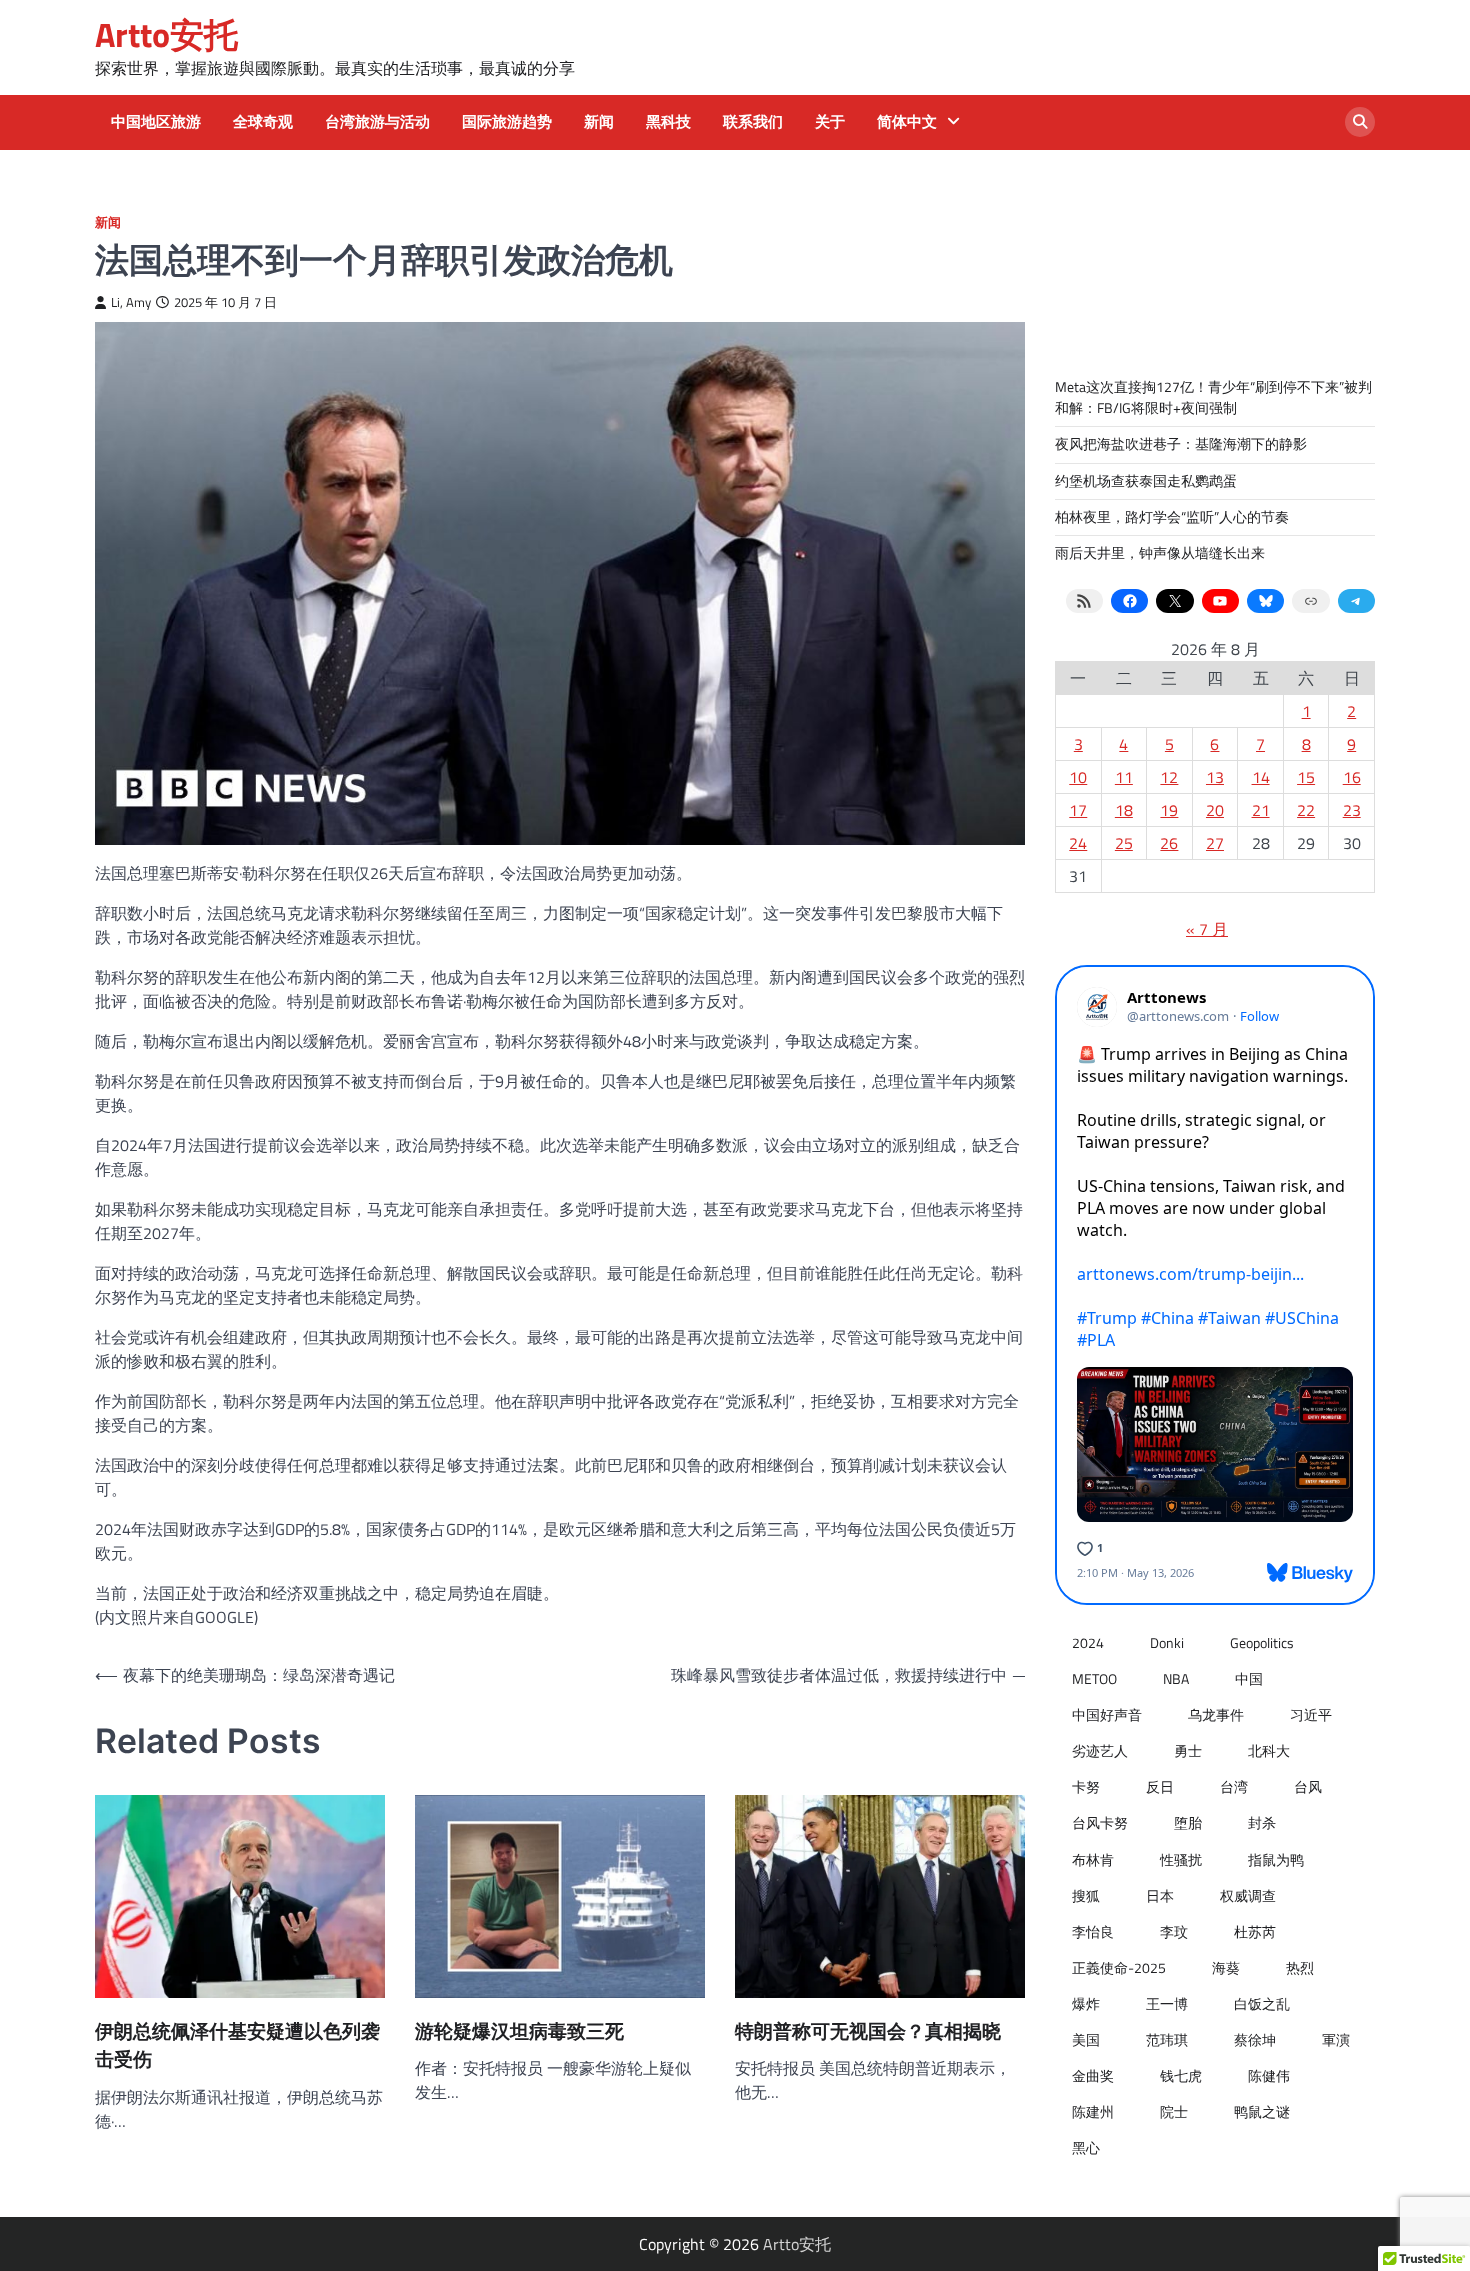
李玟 (1174, 1932)
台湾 (1234, 1787)
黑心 (1086, 2148)
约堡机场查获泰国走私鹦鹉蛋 (1146, 481)
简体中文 (907, 122)
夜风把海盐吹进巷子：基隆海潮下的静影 (1181, 444)
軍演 (1336, 2040)
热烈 (1300, 1968)
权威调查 (1248, 1896)
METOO (1094, 1679)
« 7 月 (1207, 929)
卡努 (1086, 1787)
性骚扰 (1181, 1860)
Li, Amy (131, 302)
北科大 (1269, 1751)
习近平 (1311, 1715)
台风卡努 (1100, 1823)
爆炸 (1086, 2004)
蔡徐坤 (1255, 2040)
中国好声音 (1107, 1715)
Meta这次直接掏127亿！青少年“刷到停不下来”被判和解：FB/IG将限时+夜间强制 (1213, 397)
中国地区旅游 (156, 122)
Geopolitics (1262, 1643)
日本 (1160, 1896)
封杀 (1262, 1823)
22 (1306, 810)
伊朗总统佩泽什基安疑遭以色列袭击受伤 (237, 2046)
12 (1169, 777)
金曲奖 (1093, 2076)
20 (1215, 810)
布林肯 (1093, 1860)
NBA (1176, 1679)
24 (1078, 843)
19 (1169, 810)
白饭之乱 (1262, 2004)
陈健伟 (1269, 2076)
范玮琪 (1167, 2040)
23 (1352, 810)
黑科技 (668, 122)
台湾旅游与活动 (377, 122)
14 (1261, 777)
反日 (1160, 1787)
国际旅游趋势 (507, 122)
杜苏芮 (1255, 1932)
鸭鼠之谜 (1262, 2112)
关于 (830, 122)
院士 (1174, 2112)
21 (1261, 810)
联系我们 (753, 122)
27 (1215, 843)
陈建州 (1093, 2112)
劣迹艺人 (1100, 1751)
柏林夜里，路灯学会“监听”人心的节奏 (1172, 517)
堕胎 (1188, 1823)
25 (1124, 843)
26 (1169, 843)
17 (1078, 810)
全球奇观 (263, 122)
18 (1124, 810)
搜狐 (1086, 1896)
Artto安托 (166, 34)
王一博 (1167, 2004)
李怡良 (1093, 1932)
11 (1124, 777)
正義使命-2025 (1119, 1968)
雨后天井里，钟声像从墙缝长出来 (1160, 553)
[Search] (1360, 122)
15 (1306, 777)
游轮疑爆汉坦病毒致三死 (519, 2031)
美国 (1086, 2040)
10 (1078, 777)
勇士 (1188, 1751)
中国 (1249, 1679)
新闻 (599, 122)
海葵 (1226, 1968)
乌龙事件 (1216, 1715)
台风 (1308, 1787)
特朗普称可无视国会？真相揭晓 (868, 2031)
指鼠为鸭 (1276, 1860)
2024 (1088, 1643)
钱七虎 (1181, 2076)
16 (1352, 777)
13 (1215, 777)
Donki (1167, 1643)
